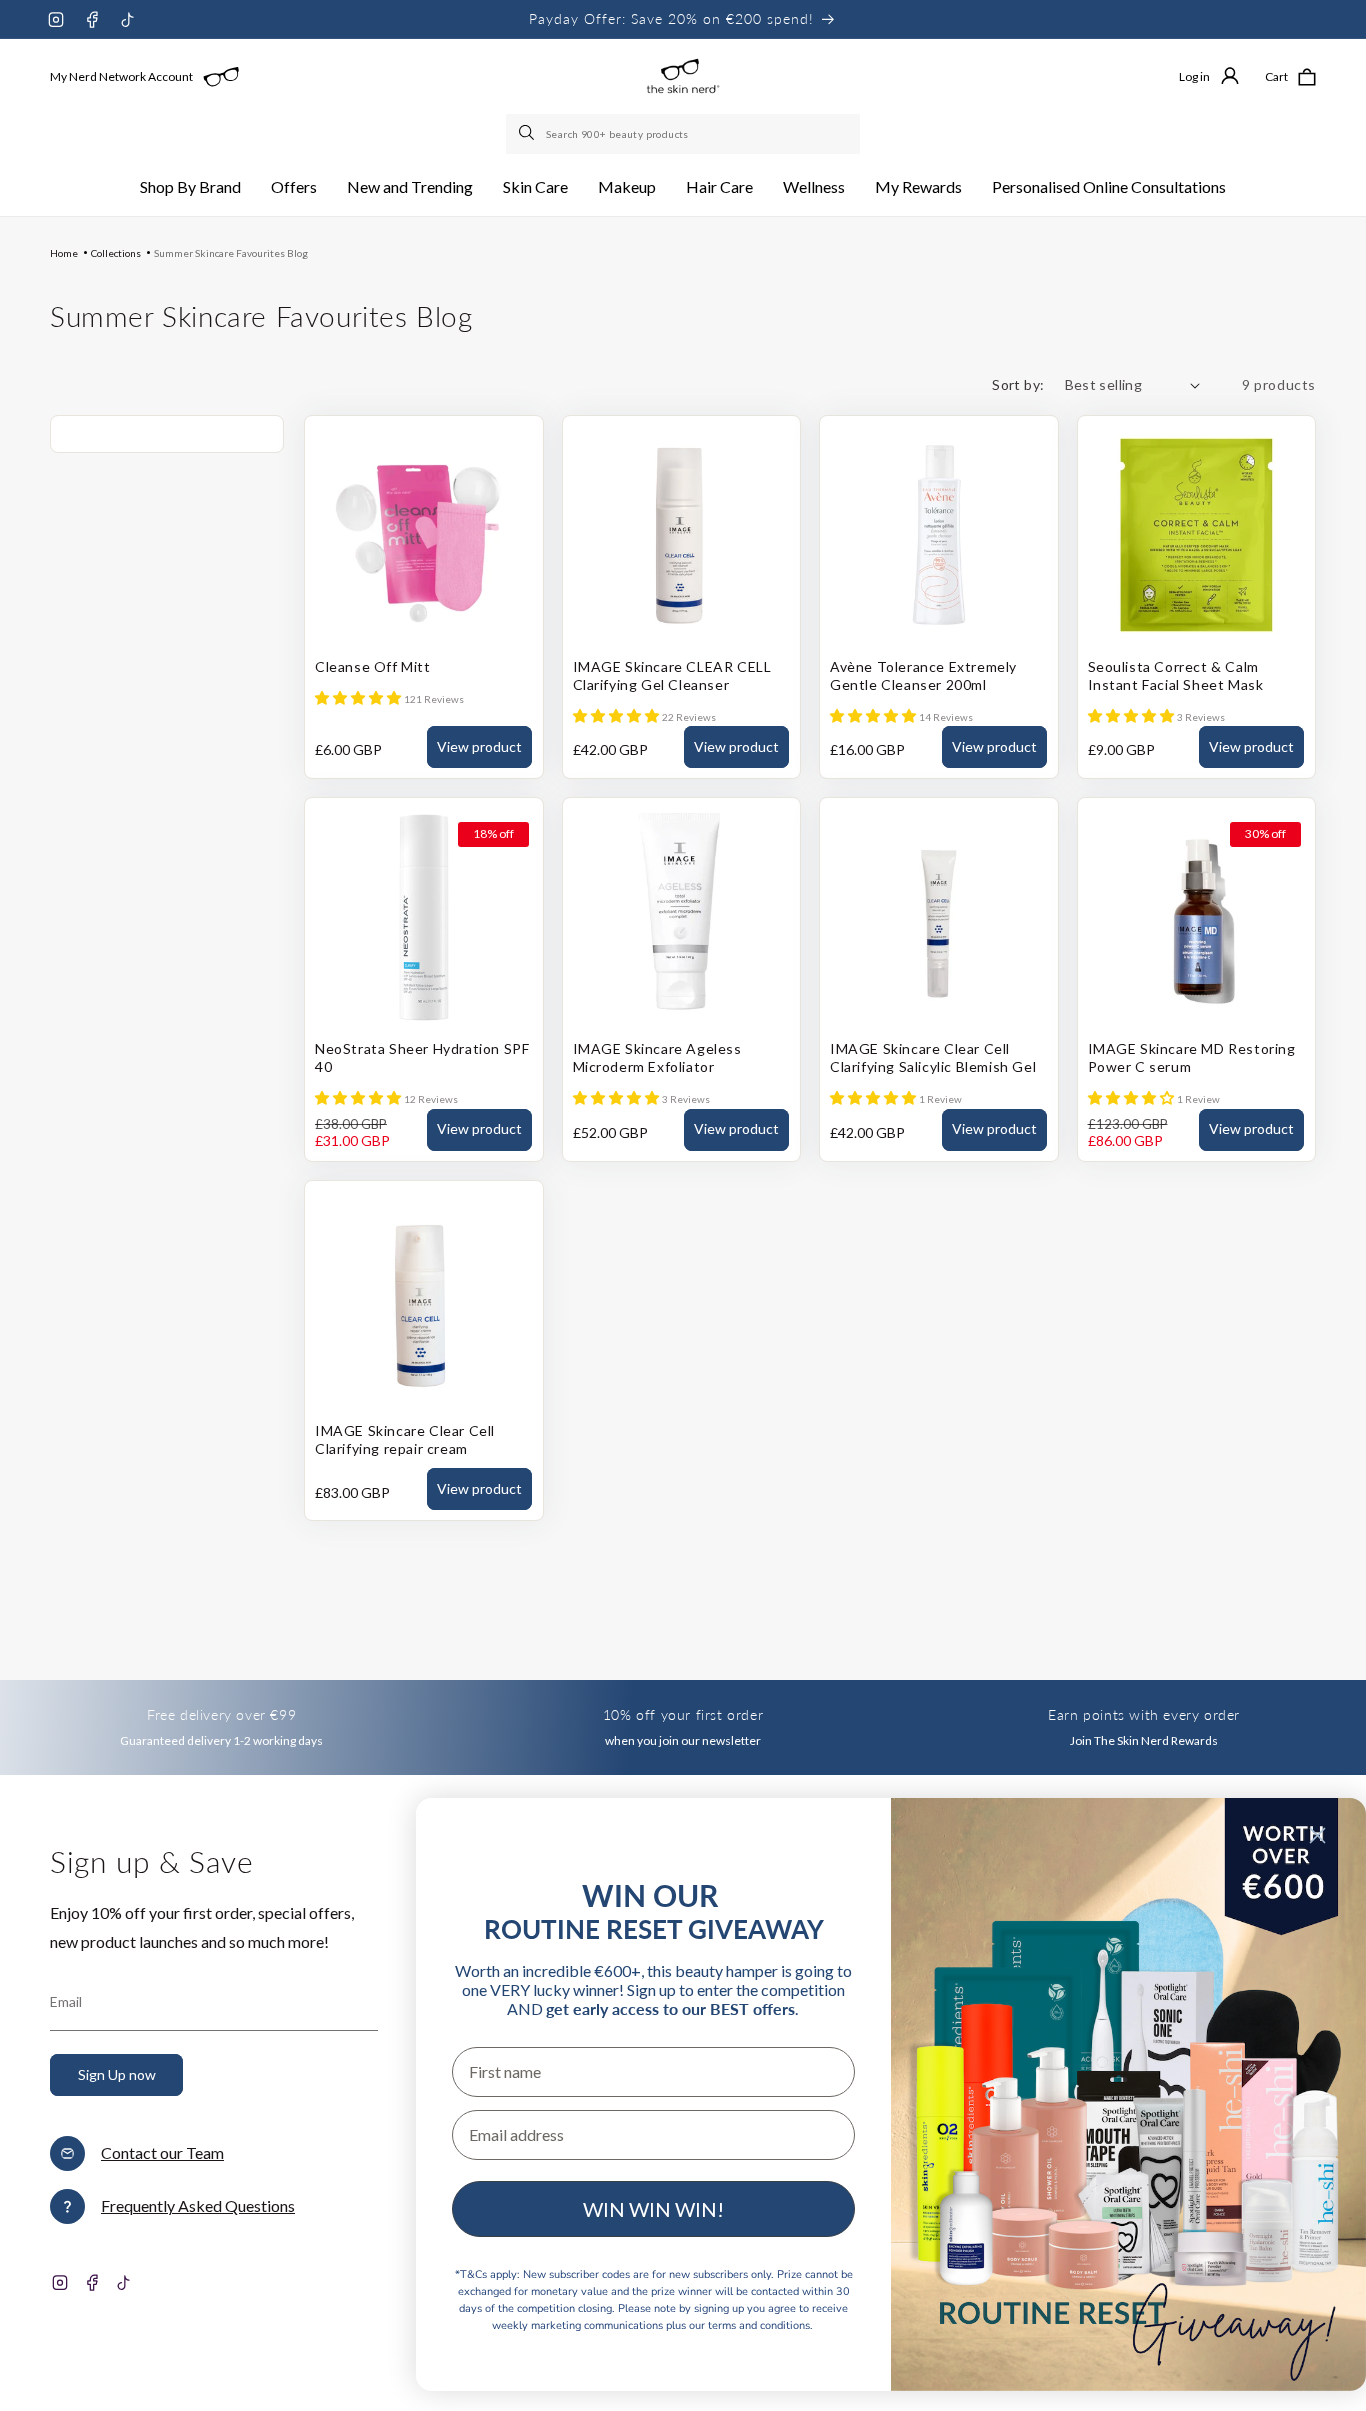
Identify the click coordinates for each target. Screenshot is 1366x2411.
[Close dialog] (1317, 1835)
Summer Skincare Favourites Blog (231, 253)
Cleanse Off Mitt (373, 666)
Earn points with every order (1144, 1714)
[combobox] (683, 134)
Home (64, 253)
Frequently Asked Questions (198, 2205)
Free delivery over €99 (221, 1714)
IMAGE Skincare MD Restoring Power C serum (1192, 1057)
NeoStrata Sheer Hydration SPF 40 (422, 1057)
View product (479, 746)
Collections (116, 253)
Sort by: (1018, 384)
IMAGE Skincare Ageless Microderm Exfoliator (657, 1057)
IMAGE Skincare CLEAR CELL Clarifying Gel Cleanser (672, 675)
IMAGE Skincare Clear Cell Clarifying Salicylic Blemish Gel (933, 1057)
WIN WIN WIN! (653, 2209)
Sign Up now (117, 2074)
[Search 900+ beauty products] (528, 134)
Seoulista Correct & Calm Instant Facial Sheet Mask (1176, 675)
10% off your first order (683, 1714)
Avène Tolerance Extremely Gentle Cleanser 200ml (923, 675)
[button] (190, 187)
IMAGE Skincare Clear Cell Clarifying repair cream (405, 1439)
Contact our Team (162, 2152)
